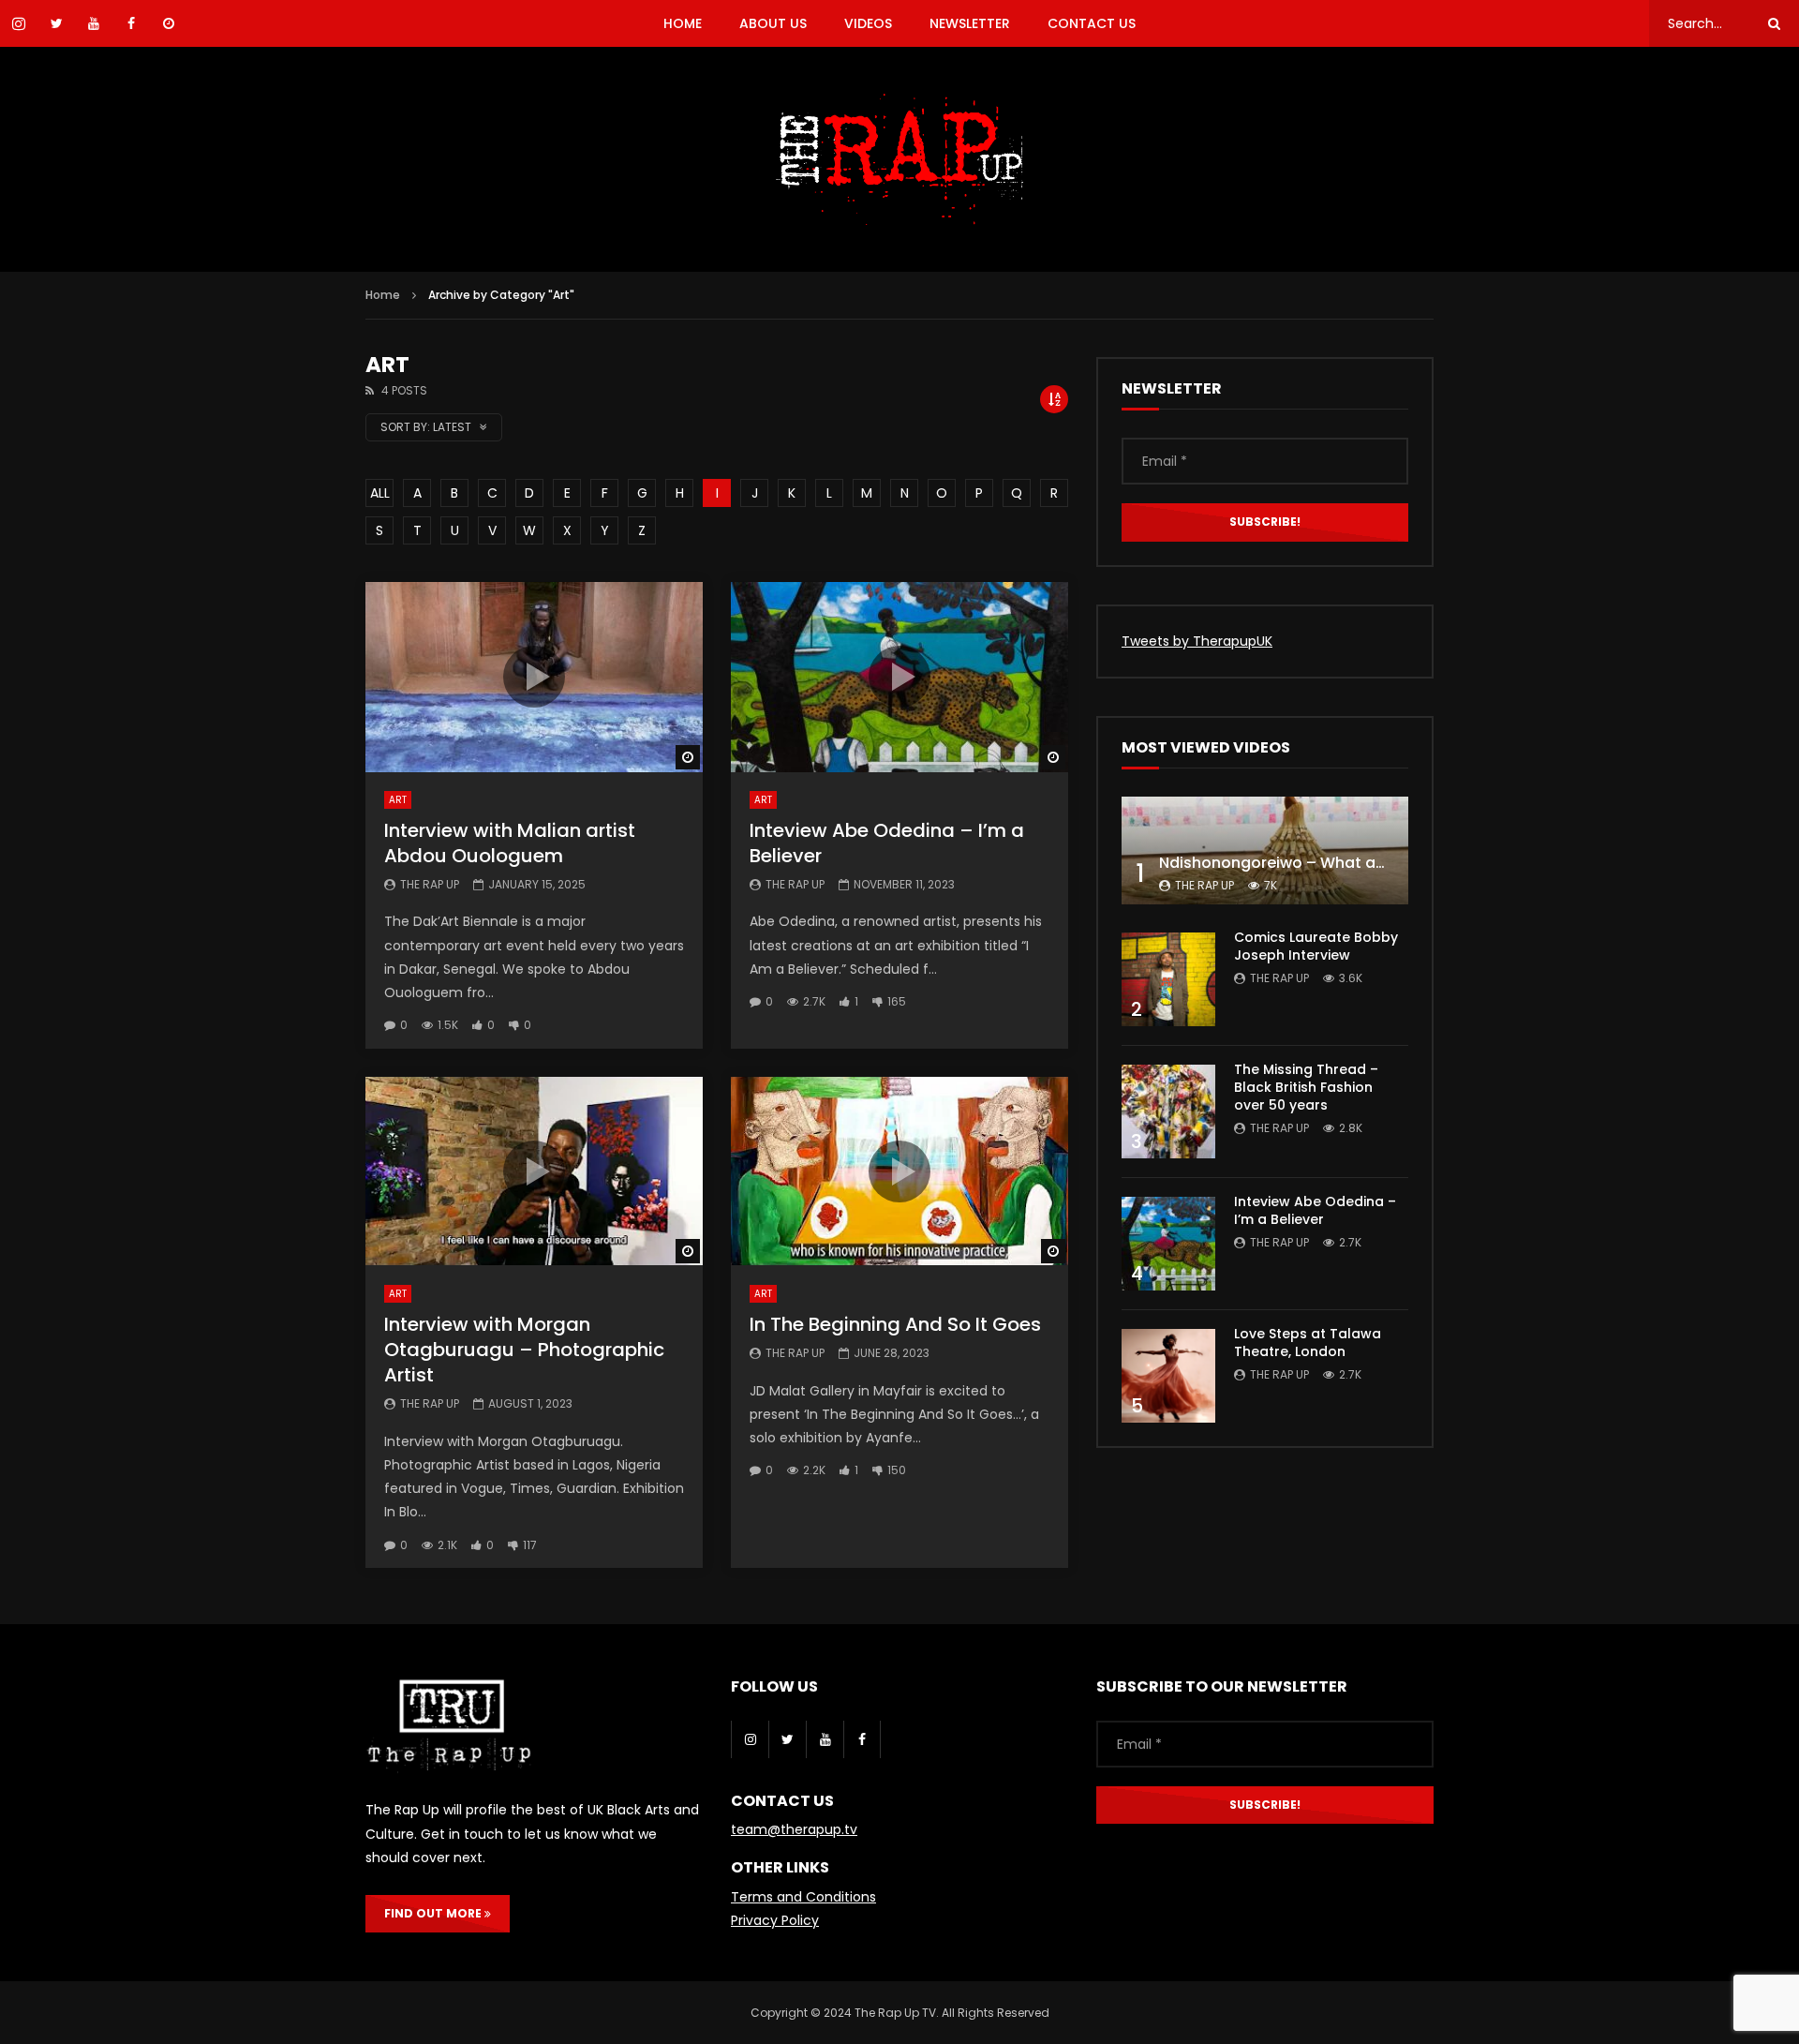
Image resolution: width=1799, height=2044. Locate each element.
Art (398, 800)
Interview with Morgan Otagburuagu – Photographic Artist (524, 1350)
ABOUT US (773, 23)
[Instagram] (750, 1739)
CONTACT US (1092, 23)
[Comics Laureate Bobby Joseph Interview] (1168, 979)
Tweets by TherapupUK (1197, 641)
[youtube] (825, 1739)
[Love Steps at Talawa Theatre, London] (1168, 1376)
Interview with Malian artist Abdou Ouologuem (510, 843)
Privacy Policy (775, 1920)
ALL (380, 493)
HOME (683, 23)
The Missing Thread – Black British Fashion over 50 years (1306, 1087)
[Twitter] (787, 1739)
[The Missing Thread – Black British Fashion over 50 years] (1168, 1112)
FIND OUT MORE (434, 1913)
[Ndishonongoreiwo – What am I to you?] (1265, 850)
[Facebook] (862, 1739)
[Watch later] (169, 23)
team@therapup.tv (794, 1829)
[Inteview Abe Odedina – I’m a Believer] (1168, 1244)
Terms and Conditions (803, 1897)
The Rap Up (430, 884)
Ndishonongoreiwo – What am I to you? (1309, 863)
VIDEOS (868, 23)
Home (383, 295)
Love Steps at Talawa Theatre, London (1308, 1343)
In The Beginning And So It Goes (895, 1324)
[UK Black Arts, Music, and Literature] (899, 159)
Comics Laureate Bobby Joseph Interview (1316, 946)
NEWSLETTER (970, 23)
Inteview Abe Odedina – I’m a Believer (887, 843)
